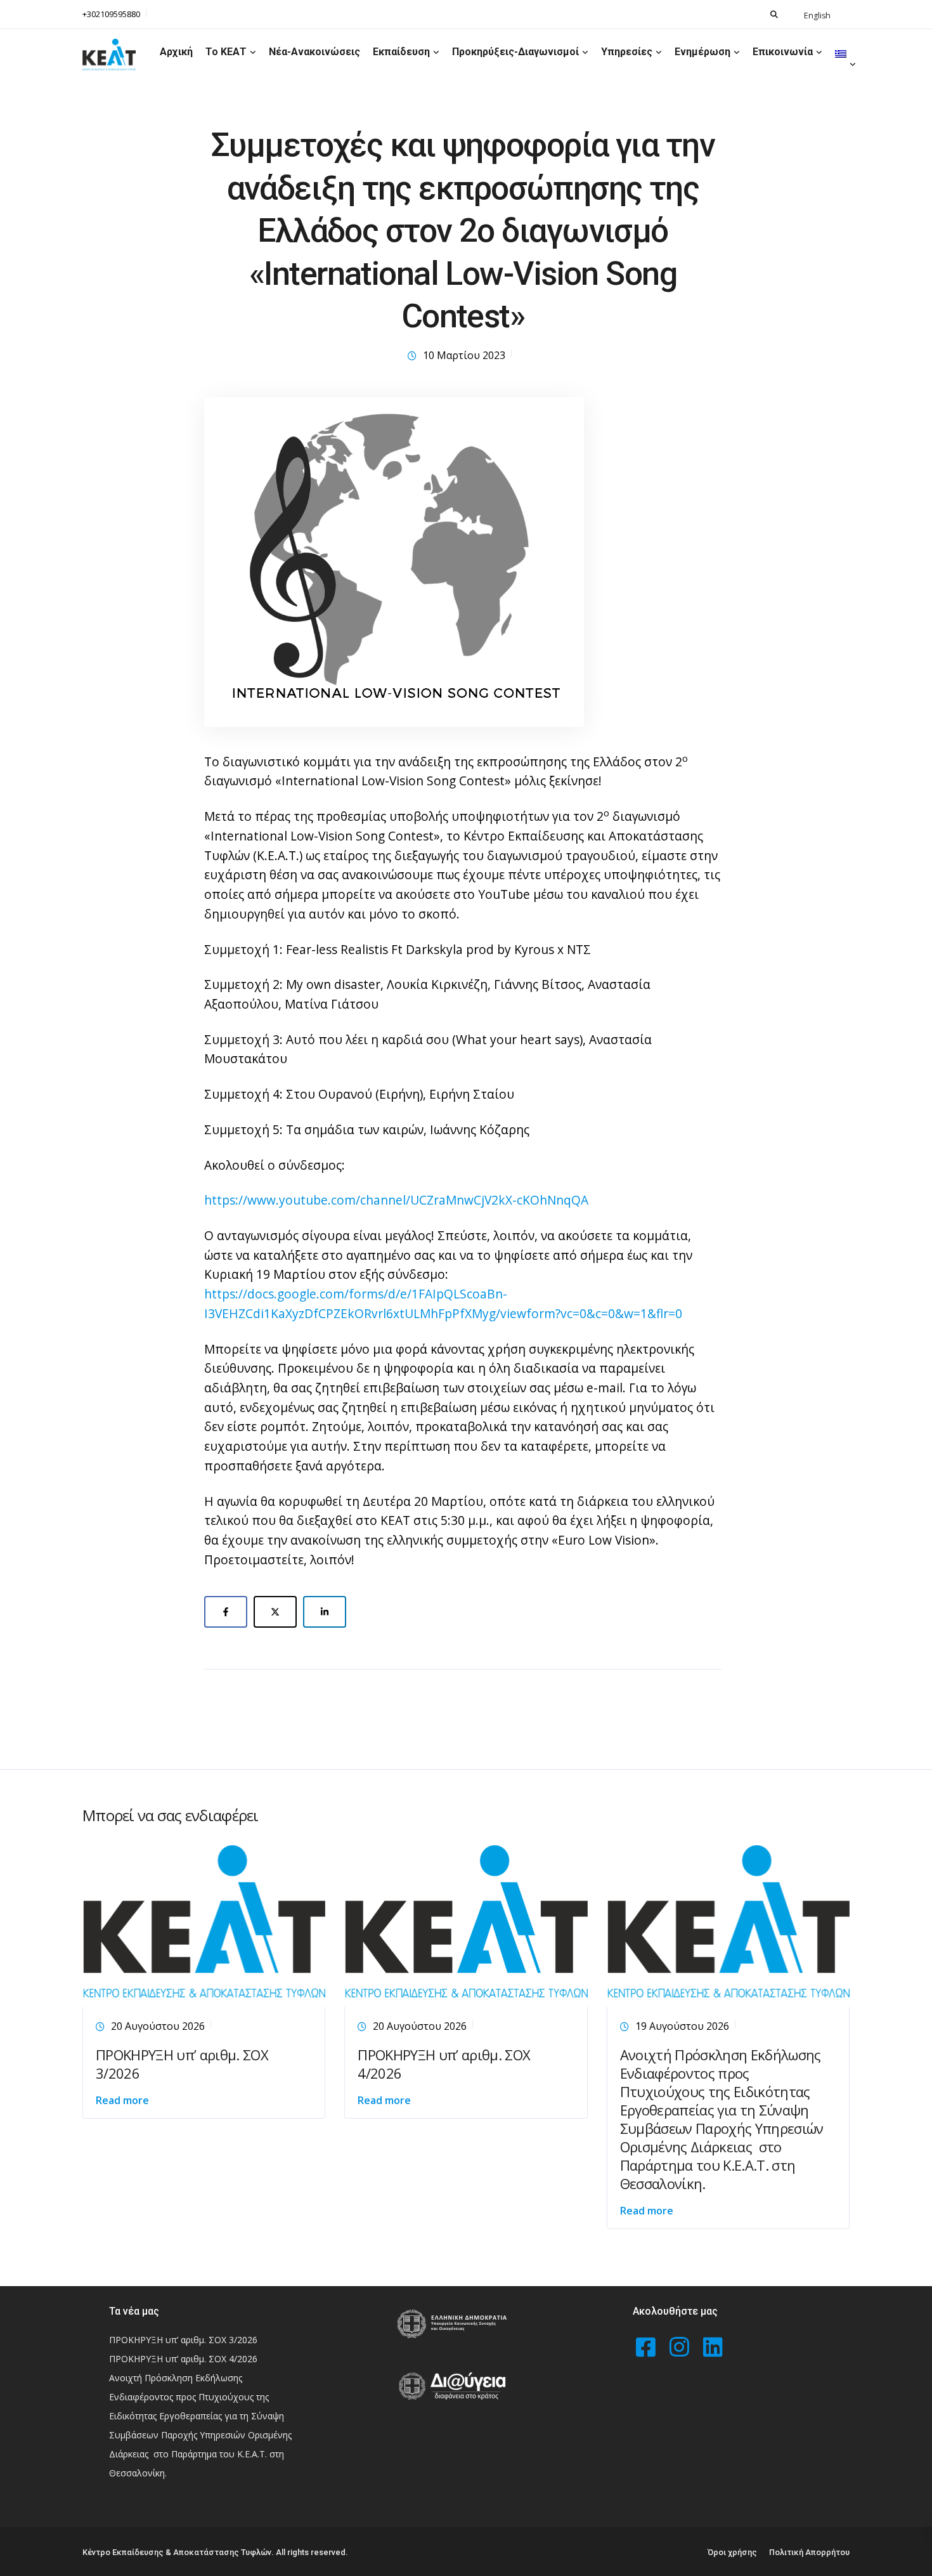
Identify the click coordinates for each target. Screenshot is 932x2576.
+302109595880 (111, 14)
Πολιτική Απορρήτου (809, 2552)
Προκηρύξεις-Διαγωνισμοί (515, 52)
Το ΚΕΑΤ (226, 52)
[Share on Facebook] (226, 1612)
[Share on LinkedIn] (325, 1612)
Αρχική (176, 52)
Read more (122, 2100)
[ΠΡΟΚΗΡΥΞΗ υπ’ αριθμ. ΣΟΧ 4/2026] (466, 1924)
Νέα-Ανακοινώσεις (314, 52)
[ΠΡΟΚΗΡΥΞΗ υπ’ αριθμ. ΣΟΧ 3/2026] (204, 1924)
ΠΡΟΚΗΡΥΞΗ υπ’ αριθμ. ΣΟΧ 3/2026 (182, 2064)
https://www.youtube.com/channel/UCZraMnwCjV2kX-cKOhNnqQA (396, 1200)
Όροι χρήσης (732, 2552)
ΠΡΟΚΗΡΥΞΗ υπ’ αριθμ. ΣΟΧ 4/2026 (444, 2064)
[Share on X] (275, 1612)
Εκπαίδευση (401, 52)
